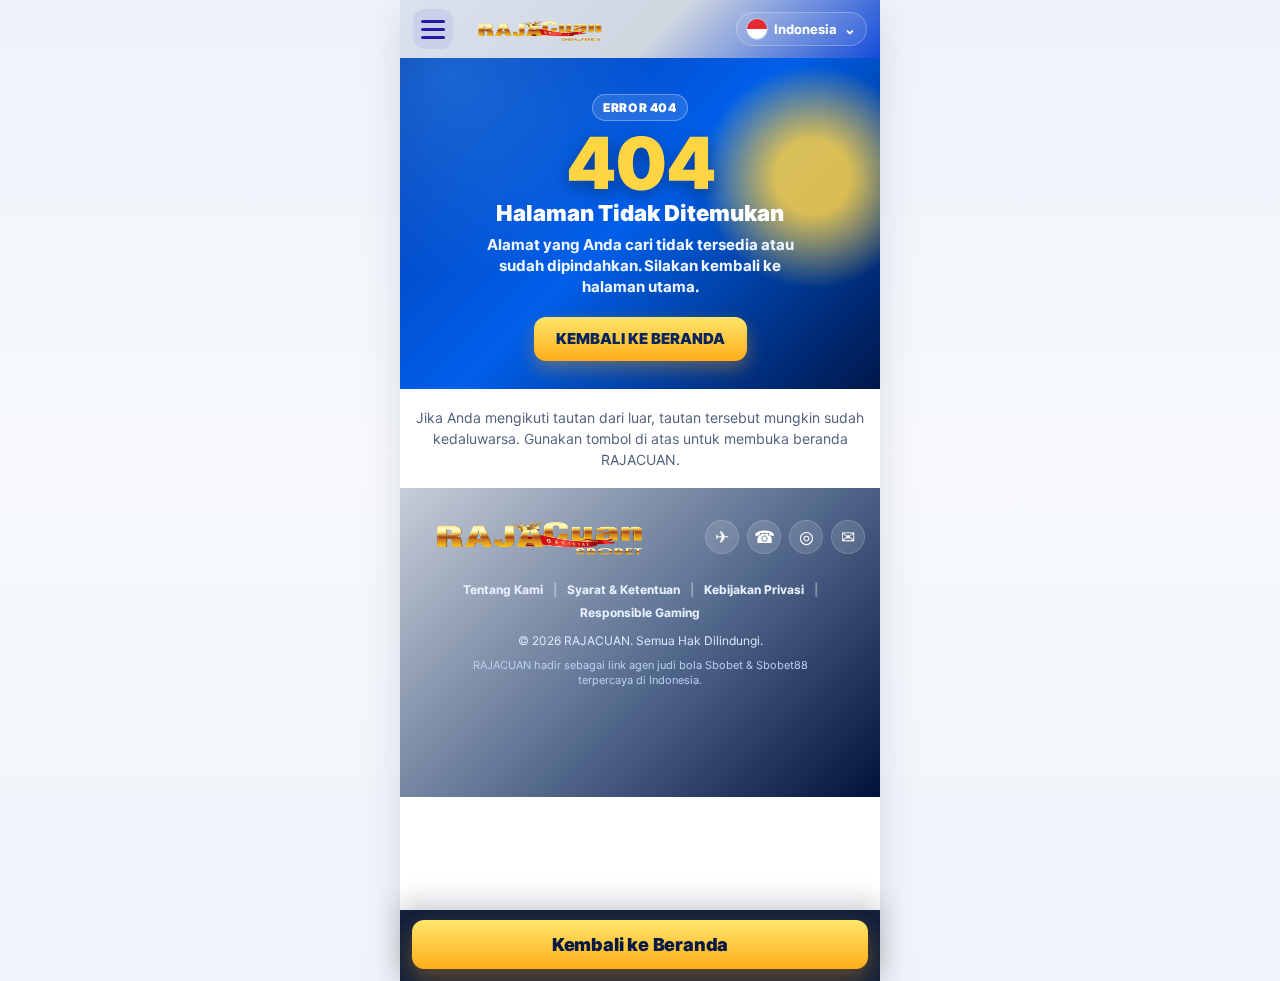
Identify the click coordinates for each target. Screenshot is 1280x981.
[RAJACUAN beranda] (594, 29)
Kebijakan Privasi (754, 589)
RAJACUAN (597, 640)
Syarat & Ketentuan (623, 589)
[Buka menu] (433, 29)
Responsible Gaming (640, 612)
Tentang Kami (503, 589)
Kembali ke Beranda (640, 338)
